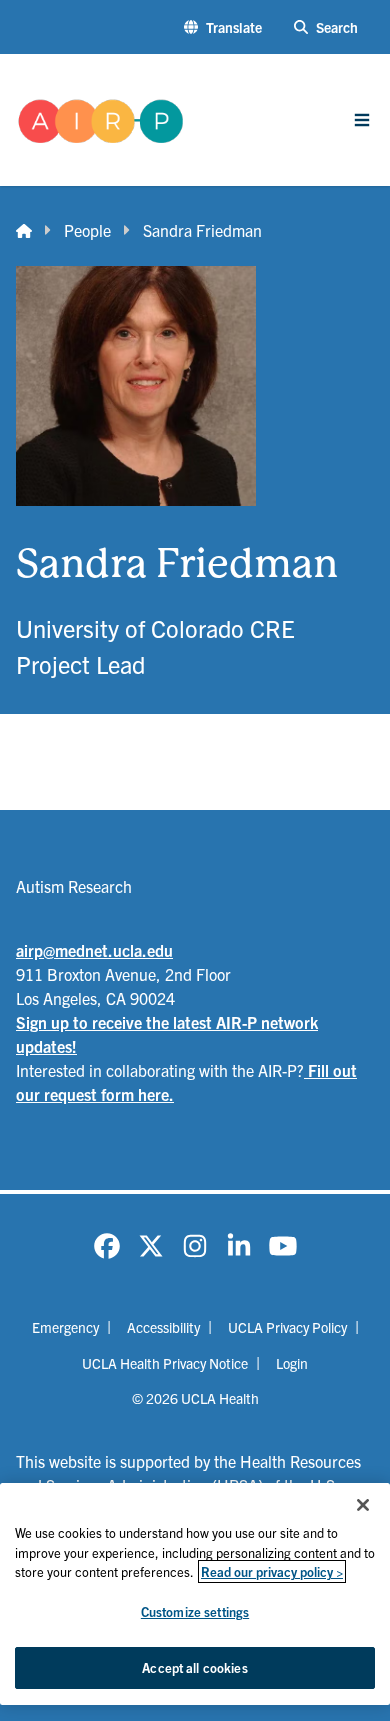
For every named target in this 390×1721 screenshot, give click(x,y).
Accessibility (163, 1327)
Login (292, 1363)
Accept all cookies (194, 1667)
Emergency (65, 1327)
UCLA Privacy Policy (287, 1327)
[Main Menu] (362, 120)
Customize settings (195, 1611)
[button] (223, 27)
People (87, 230)
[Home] (24, 230)
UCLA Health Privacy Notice (165, 1363)
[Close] (363, 1505)
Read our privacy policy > (272, 1571)
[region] (195, 1594)
